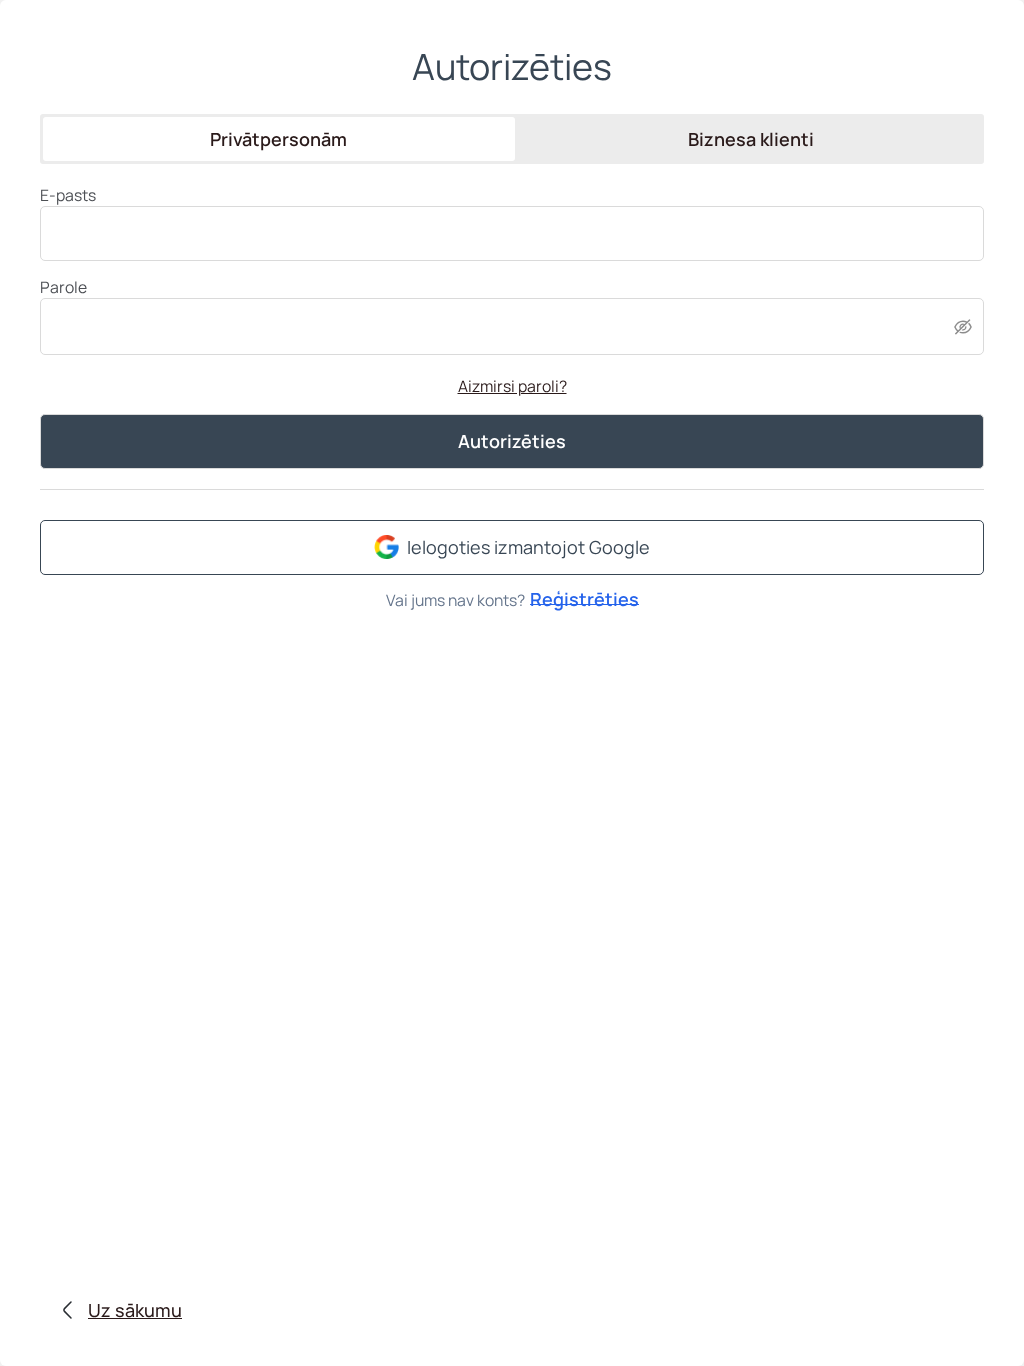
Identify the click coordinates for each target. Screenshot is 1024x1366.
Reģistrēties (584, 596)
